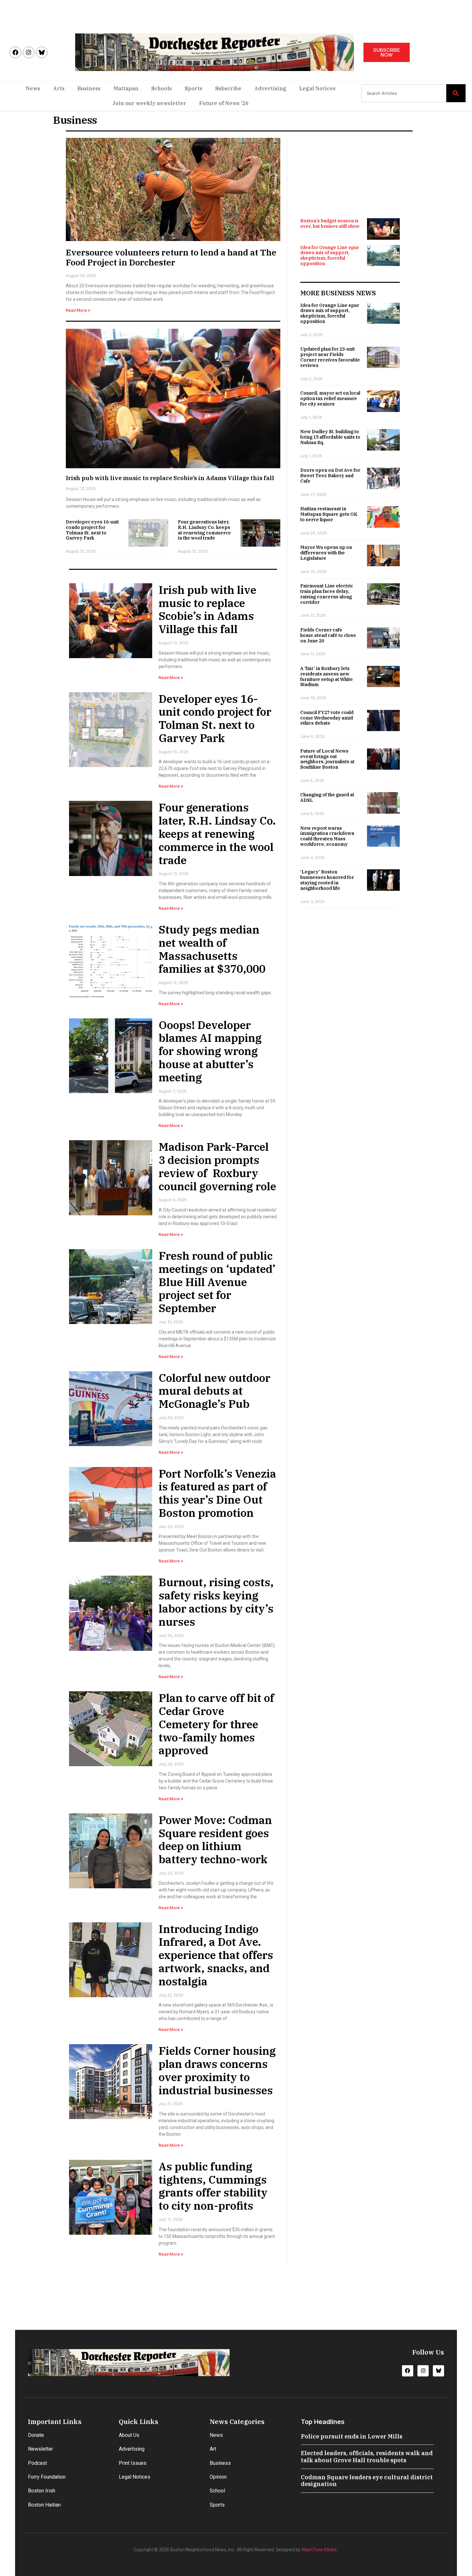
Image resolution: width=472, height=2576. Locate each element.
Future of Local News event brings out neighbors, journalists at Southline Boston (327, 759)
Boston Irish (42, 2491)
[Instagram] (29, 52)
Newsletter (40, 2449)
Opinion (218, 2477)
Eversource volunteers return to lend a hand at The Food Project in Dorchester (171, 257)
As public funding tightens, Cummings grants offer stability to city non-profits (213, 2186)
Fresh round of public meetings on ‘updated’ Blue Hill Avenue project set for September (217, 1282)
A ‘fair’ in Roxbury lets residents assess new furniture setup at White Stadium (327, 676)
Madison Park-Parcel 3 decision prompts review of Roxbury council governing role (217, 1166)
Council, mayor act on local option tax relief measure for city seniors (330, 398)
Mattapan (126, 88)
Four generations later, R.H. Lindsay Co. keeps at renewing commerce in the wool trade (204, 530)
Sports (193, 88)
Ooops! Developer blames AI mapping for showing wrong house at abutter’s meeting (210, 1051)
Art (213, 2449)
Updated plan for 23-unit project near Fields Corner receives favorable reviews (330, 357)
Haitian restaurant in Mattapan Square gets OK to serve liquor (329, 514)
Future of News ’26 (224, 103)
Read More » (78, 310)
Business (89, 88)
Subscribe (228, 88)
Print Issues (133, 2463)
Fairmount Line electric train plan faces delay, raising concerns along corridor (327, 594)
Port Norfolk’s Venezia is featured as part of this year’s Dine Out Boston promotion (217, 1493)
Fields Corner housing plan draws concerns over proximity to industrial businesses (217, 2070)
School (217, 2491)
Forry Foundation (47, 2477)
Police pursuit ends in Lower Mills (352, 2436)
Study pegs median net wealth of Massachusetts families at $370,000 (212, 949)
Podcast (37, 2463)
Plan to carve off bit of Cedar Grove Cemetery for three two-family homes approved (216, 1724)
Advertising (270, 88)
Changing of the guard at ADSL (327, 797)
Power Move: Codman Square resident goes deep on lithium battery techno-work (215, 1839)
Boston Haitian (44, 2505)
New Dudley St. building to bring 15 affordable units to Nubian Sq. (330, 437)
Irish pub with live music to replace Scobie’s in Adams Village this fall (170, 478)
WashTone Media (319, 2550)
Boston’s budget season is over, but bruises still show (330, 224)
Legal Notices (317, 88)
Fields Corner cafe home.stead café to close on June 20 (328, 635)
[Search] (456, 93)
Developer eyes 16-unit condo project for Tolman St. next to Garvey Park (92, 530)
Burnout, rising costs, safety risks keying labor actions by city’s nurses (216, 1602)
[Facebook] (15, 52)
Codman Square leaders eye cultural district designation (367, 2481)
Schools (162, 88)
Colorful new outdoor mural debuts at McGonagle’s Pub (214, 1391)
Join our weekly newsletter (149, 103)
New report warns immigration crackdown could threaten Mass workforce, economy (327, 836)
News (33, 88)
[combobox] (404, 93)
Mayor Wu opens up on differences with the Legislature (326, 553)
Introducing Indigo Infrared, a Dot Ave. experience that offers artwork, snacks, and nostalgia (216, 1955)
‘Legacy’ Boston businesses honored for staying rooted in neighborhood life (327, 880)
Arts (59, 88)
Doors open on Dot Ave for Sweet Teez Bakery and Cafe (330, 476)
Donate (36, 2435)
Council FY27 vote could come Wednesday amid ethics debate (327, 718)
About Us (129, 2435)
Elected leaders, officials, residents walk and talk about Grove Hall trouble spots (367, 2457)
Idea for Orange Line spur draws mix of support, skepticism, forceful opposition (330, 255)
